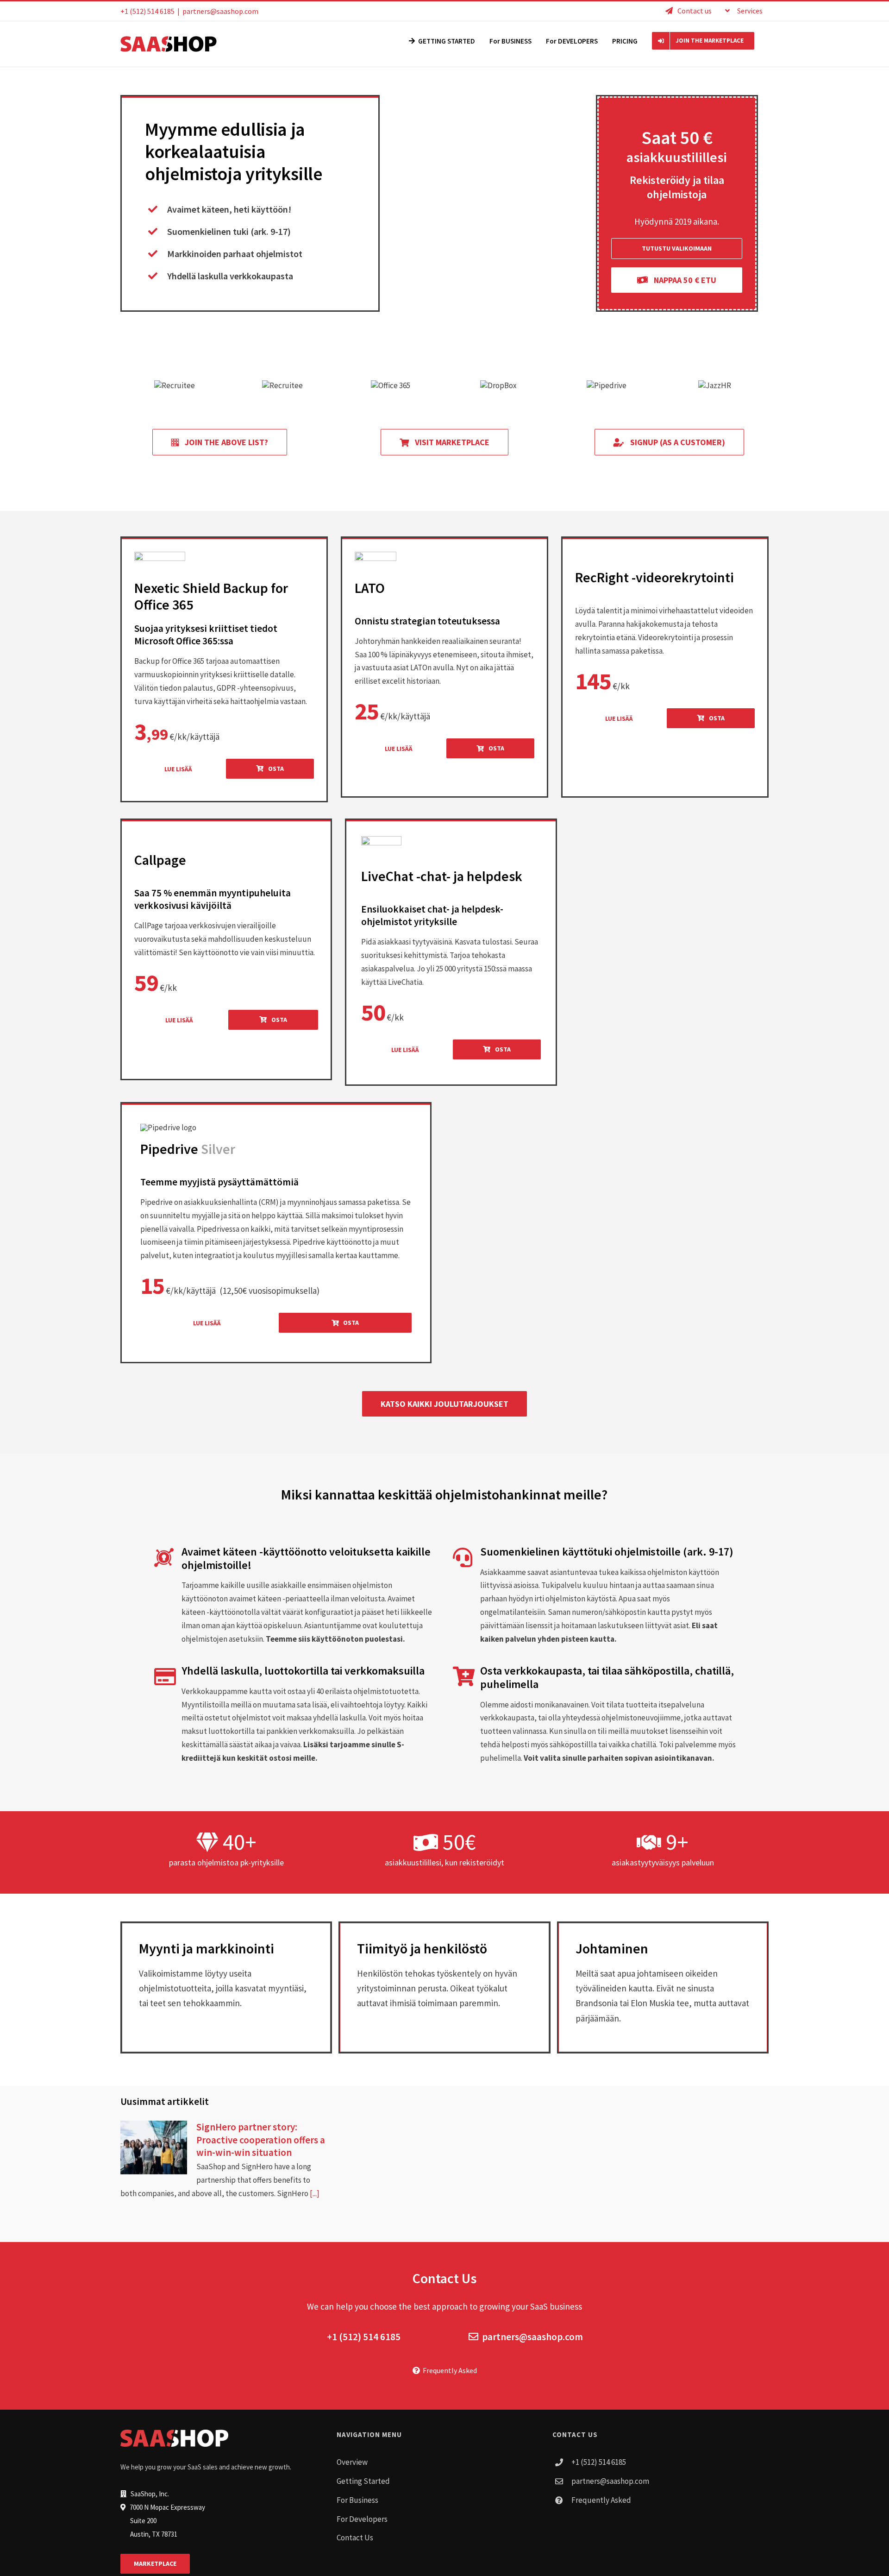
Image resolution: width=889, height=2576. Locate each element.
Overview (352, 2462)
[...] (314, 2193)
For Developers (362, 2519)
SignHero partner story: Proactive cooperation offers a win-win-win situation (261, 2140)
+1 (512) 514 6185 (364, 2337)
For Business (357, 2500)
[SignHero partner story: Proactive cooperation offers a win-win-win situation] (154, 2148)
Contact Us (355, 2538)
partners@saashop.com (220, 11)
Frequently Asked (448, 2370)
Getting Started (363, 2481)
